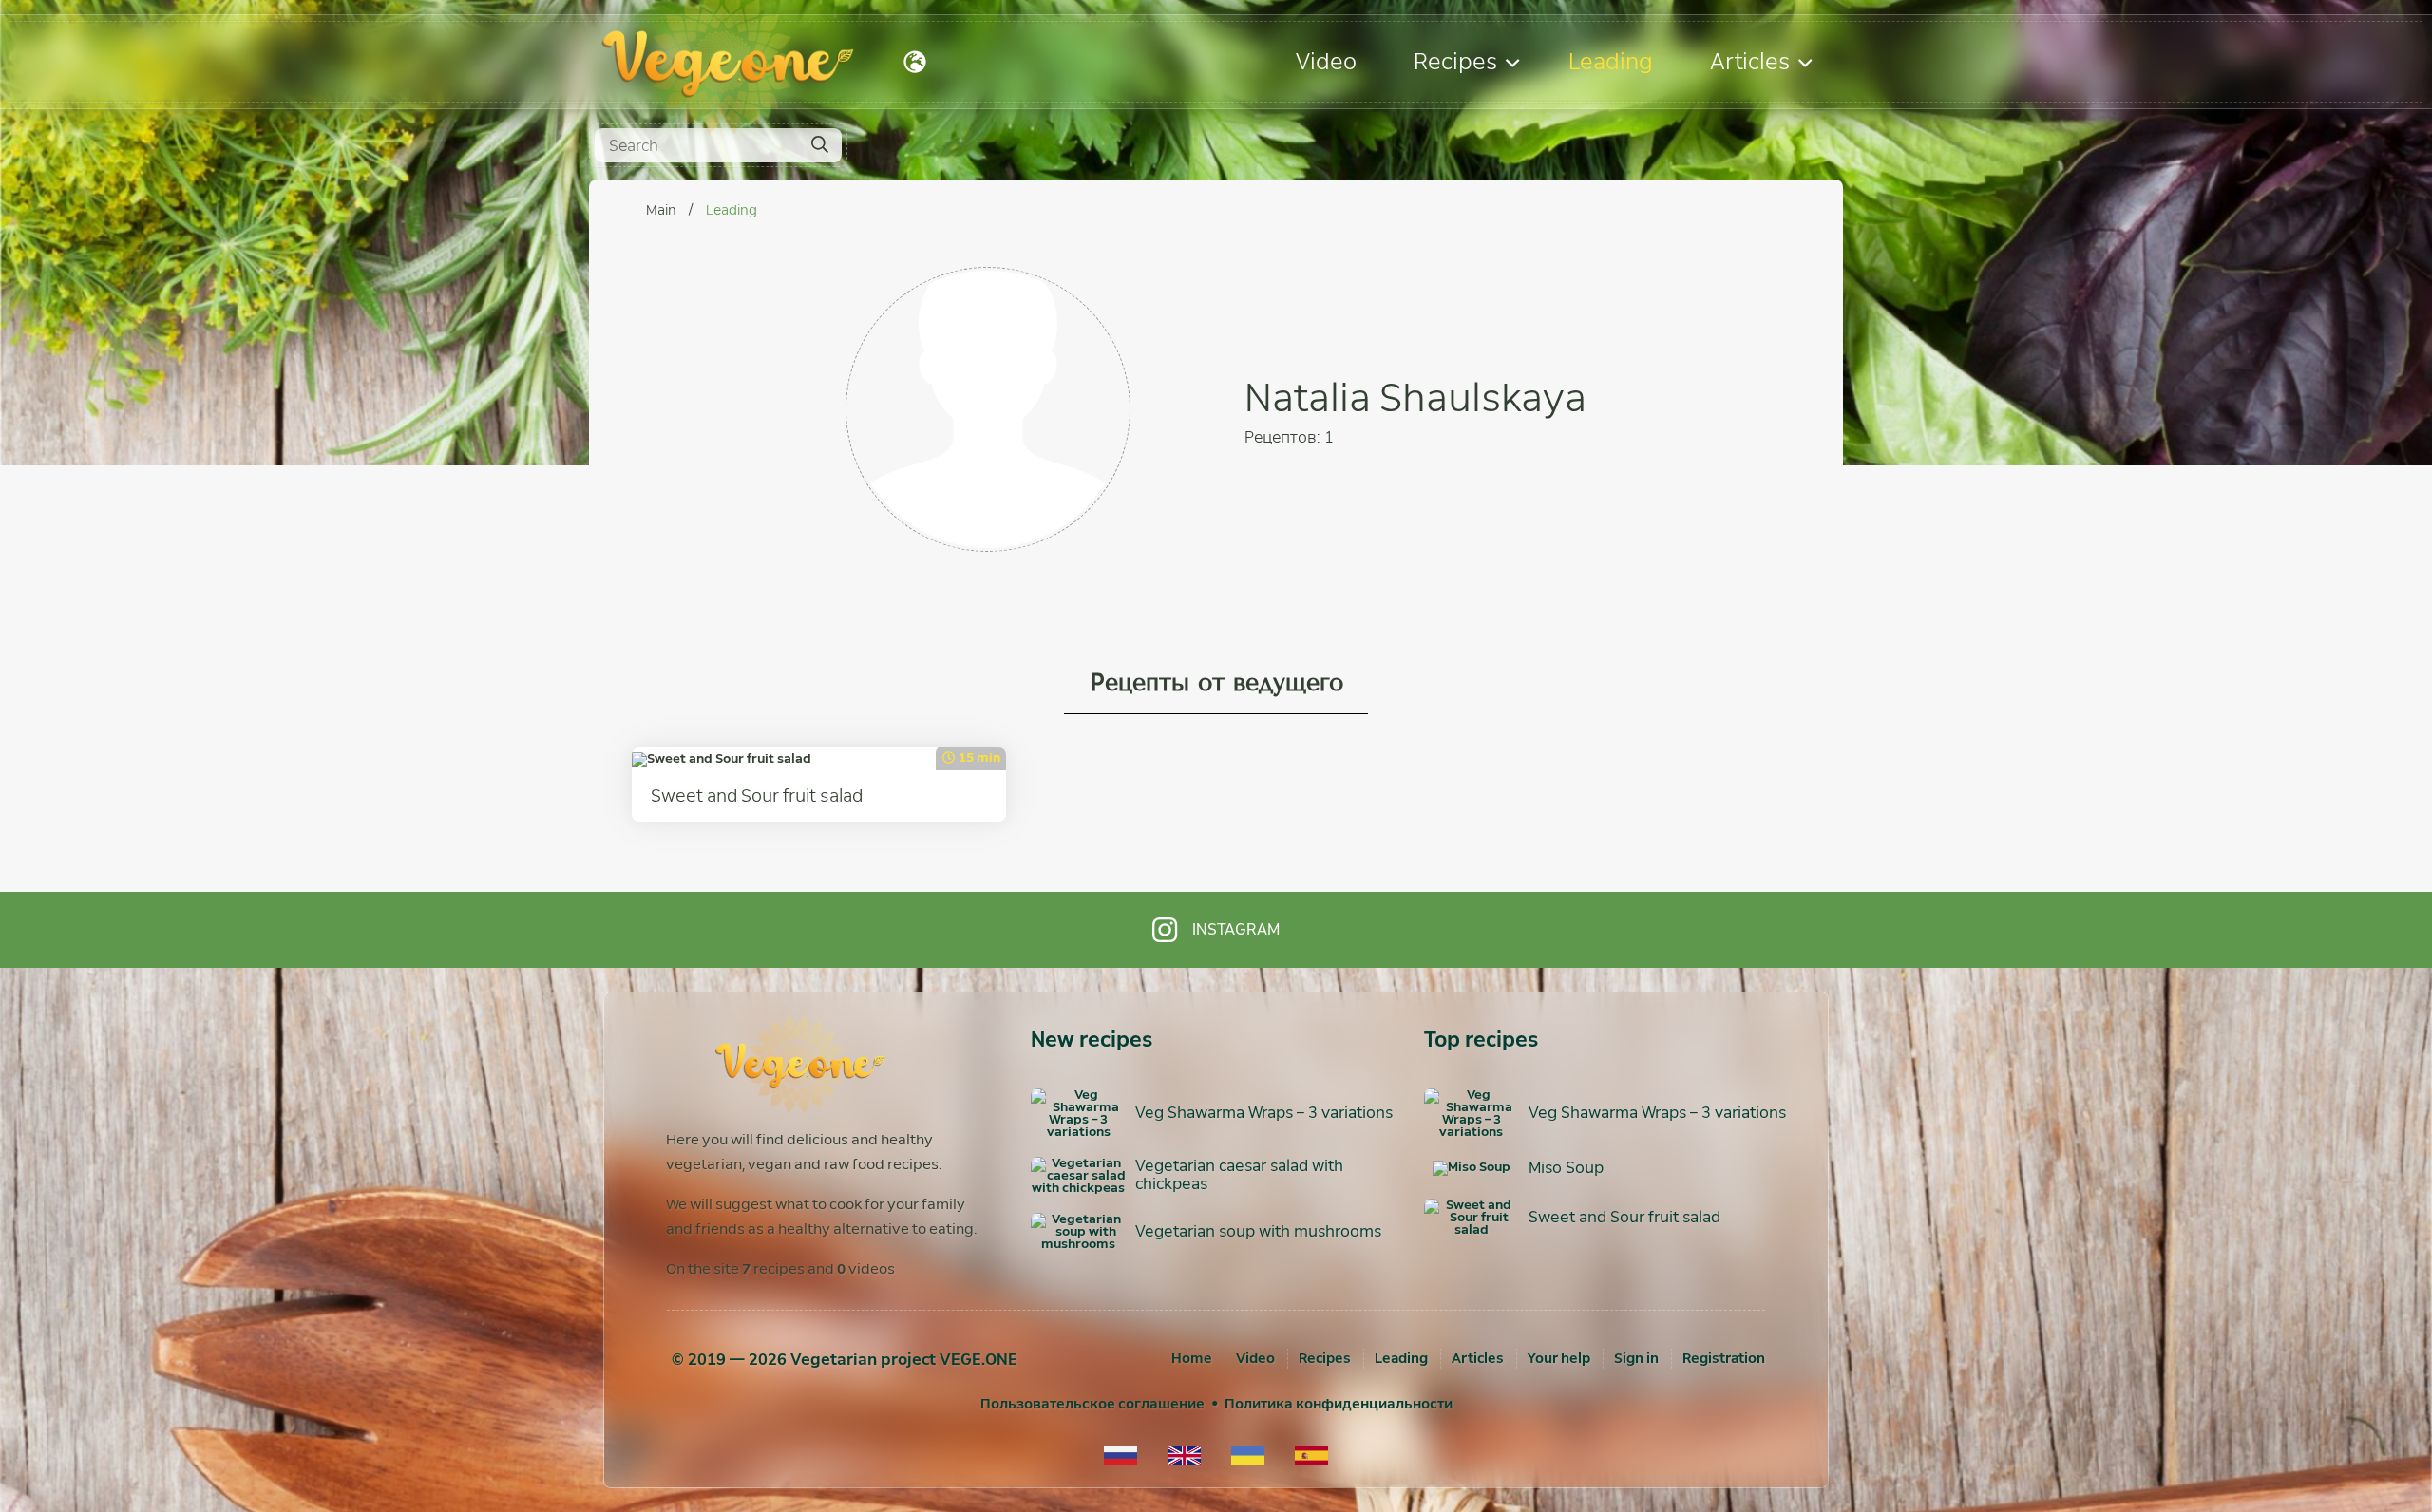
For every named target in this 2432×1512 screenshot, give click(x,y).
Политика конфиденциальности (1339, 1404)
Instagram (1236, 929)
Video (1326, 61)
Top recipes (1481, 1040)
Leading (1611, 61)
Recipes (1455, 61)
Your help (1559, 1358)
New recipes (1092, 1040)
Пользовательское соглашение (1092, 1404)
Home (1192, 1358)
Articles (1750, 61)
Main (663, 210)
